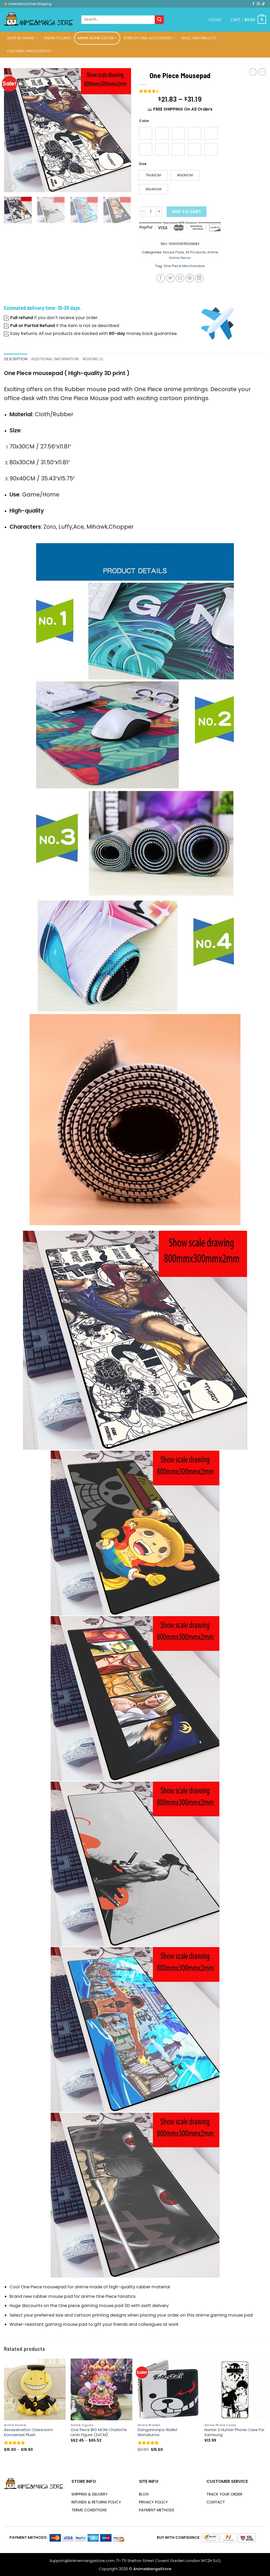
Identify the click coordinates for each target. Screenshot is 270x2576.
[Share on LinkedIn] (199, 278)
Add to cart (186, 212)
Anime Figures (57, 38)
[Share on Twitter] (170, 278)
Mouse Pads (173, 252)
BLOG (144, 2494)
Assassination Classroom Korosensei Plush (28, 2432)
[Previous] (13, 130)
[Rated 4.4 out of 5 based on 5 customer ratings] (180, 91)
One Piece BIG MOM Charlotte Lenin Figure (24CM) (99, 2432)
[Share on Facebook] (161, 278)
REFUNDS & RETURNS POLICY (96, 2502)
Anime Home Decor (95, 38)
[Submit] (159, 20)
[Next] (122, 130)
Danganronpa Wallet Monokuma (158, 2432)
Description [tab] (16, 359)
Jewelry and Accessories (148, 38)
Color (144, 121)
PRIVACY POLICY (153, 2502)
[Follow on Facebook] (253, 4)
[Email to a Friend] (180, 278)
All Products (196, 252)
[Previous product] (262, 72)
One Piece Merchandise (184, 266)
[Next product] (253, 72)
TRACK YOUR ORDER (224, 2494)
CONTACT (216, 2502)
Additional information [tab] (55, 359)
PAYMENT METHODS (157, 2510)
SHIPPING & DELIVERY (90, 2494)
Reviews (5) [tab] (93, 359)
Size (143, 164)
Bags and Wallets (199, 38)
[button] (215, 20)
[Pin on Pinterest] (190, 278)
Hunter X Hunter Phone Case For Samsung (234, 2432)
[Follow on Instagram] (258, 4)
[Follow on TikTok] (263, 4)
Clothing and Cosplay (29, 51)
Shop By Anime (21, 38)
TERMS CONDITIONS (89, 2510)
